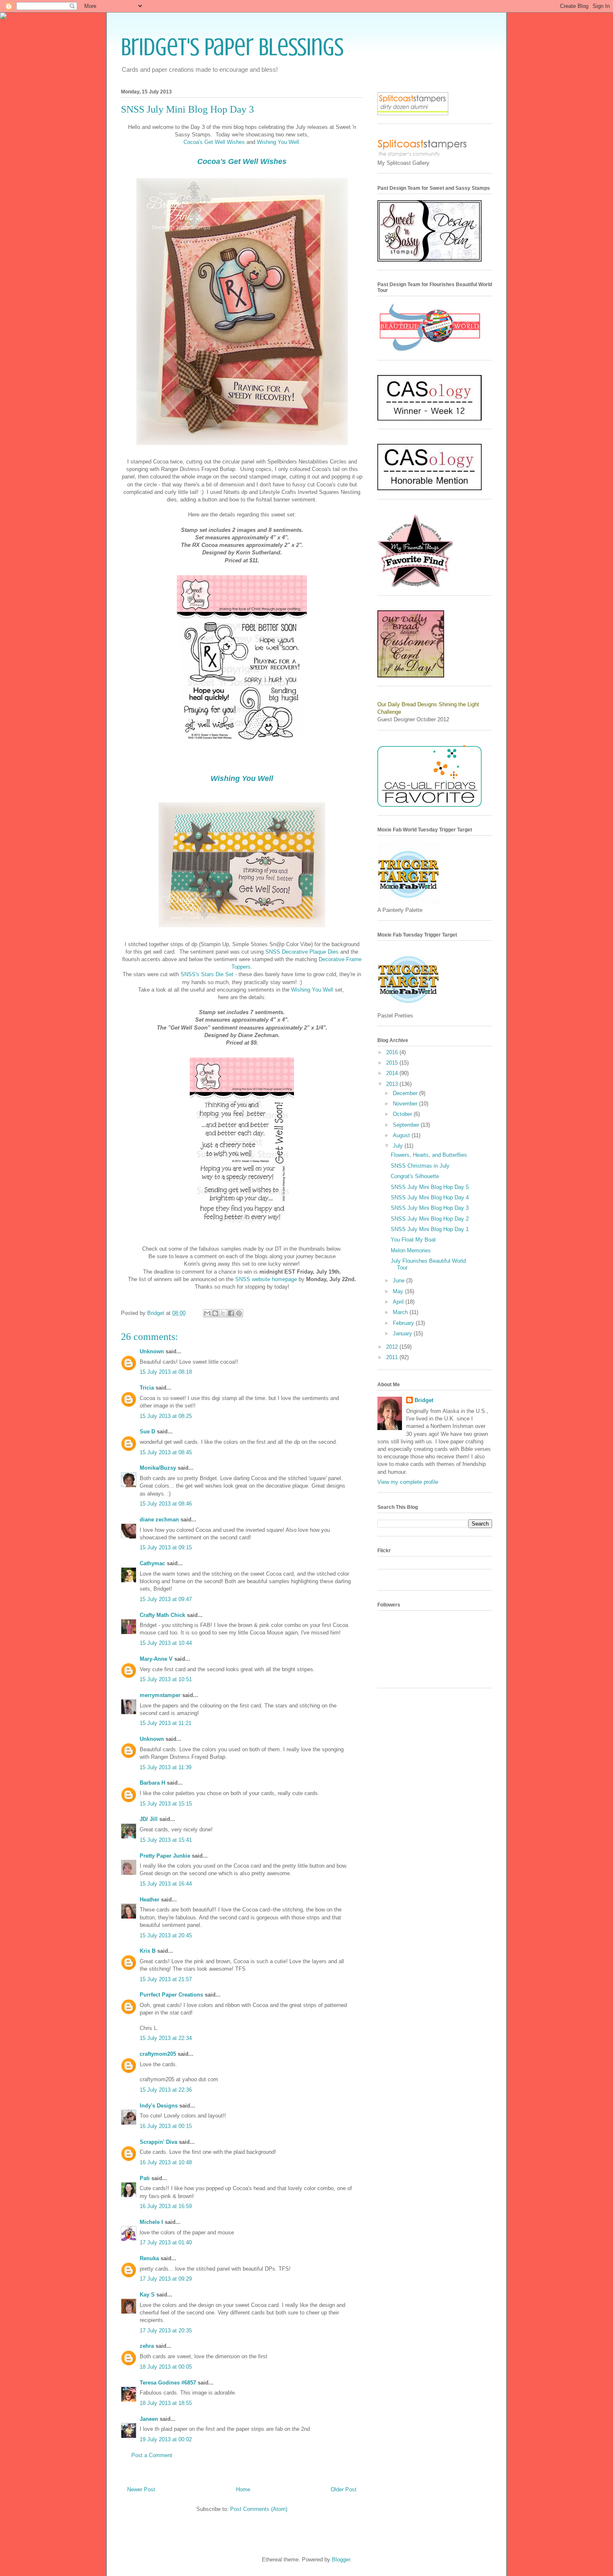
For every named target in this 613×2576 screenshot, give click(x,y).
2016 (393, 1052)
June (399, 1280)
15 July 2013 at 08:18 (166, 1372)
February (404, 1323)
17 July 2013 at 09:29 (166, 2279)
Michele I (151, 2222)
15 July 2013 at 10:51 (166, 1679)
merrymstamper (160, 1695)
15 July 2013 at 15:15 (166, 1804)
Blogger (341, 2560)
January (403, 1333)
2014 (393, 1073)
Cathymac (152, 1563)
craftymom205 (158, 2054)
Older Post (344, 2489)
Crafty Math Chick (162, 1615)
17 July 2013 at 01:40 (166, 2242)
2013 (393, 1084)
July (399, 1146)
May (399, 1291)
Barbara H (152, 1783)
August (402, 1135)
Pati (145, 2178)
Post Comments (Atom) (259, 2509)
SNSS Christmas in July (420, 1166)
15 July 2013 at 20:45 (166, 1935)
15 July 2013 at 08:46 (166, 1504)
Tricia (148, 1388)
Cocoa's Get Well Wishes (214, 142)
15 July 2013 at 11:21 (166, 1723)
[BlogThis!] (215, 1313)
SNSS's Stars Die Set (208, 974)
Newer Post (141, 2489)
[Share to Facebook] (231, 1313)
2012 (393, 1347)
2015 (393, 1063)
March (401, 1312)
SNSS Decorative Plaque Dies (302, 952)
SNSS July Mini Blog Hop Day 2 (430, 1219)
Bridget (424, 1400)
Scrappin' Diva (158, 2142)
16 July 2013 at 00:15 (166, 2126)
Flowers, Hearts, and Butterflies (429, 1155)
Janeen (149, 2419)
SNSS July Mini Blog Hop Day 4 (430, 1197)
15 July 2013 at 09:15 (166, 1547)
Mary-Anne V (156, 1659)
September (407, 1125)
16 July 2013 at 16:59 (166, 2206)
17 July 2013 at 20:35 (166, 2330)
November (406, 1104)
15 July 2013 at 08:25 (166, 1416)
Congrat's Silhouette (415, 1176)
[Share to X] (223, 1313)
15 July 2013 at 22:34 (166, 2038)
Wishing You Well (278, 142)
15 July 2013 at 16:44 (166, 1884)
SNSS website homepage (266, 1279)
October (403, 1114)
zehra (147, 2346)
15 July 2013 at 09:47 (166, 1599)
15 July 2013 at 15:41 (166, 1840)
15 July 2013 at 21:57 (166, 1979)
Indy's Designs (159, 2106)
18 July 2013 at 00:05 (166, 2367)
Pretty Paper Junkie (165, 1856)
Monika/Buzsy (158, 1468)
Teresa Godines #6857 (168, 2383)
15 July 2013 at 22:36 (166, 2090)
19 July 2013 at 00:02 (166, 2439)
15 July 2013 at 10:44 (166, 1643)
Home (243, 2489)
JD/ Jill (149, 1819)
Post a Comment (152, 2455)
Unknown (152, 1351)
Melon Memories (411, 1250)
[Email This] (207, 1313)
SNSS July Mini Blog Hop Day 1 (430, 1229)
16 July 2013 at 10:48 (166, 2162)
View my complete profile (408, 1482)
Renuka (149, 2258)
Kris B (148, 1951)
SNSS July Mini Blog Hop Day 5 (430, 1187)
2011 (393, 1357)
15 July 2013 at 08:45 (166, 1452)
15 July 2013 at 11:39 (166, 1767)
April (399, 1302)
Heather (149, 1900)
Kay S (147, 2295)
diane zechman (159, 1520)
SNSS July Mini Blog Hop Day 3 (430, 1208)
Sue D (147, 1432)
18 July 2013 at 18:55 (166, 2403)
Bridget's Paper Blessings (232, 47)
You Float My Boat (413, 1240)
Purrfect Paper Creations (171, 1995)
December (406, 1093)
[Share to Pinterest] (239, 1313)
